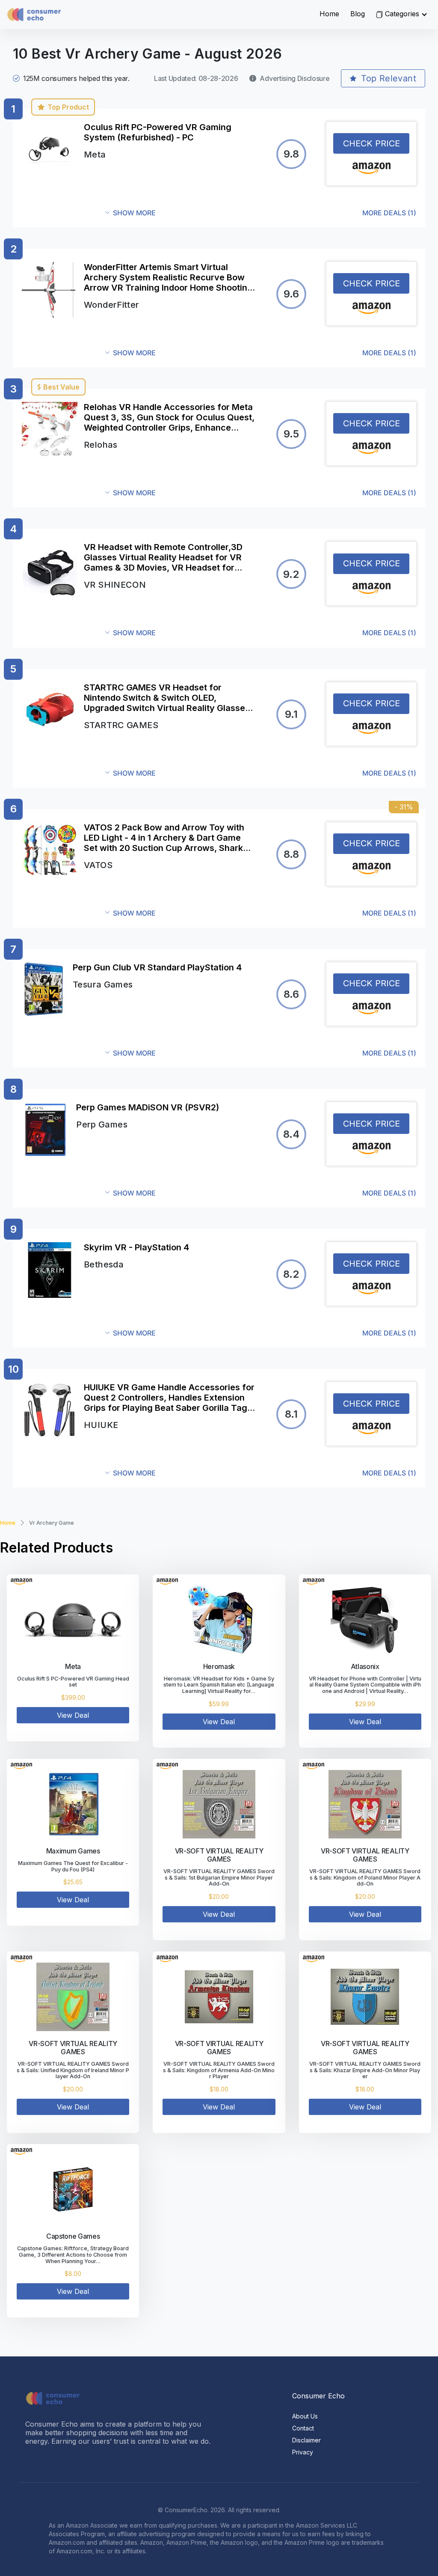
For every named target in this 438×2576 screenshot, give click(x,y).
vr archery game (52, 1523)
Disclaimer (306, 2440)
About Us (305, 2416)
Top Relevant (389, 78)
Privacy (303, 2452)
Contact (303, 2428)
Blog (358, 14)
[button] (261, 213)
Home (329, 14)
